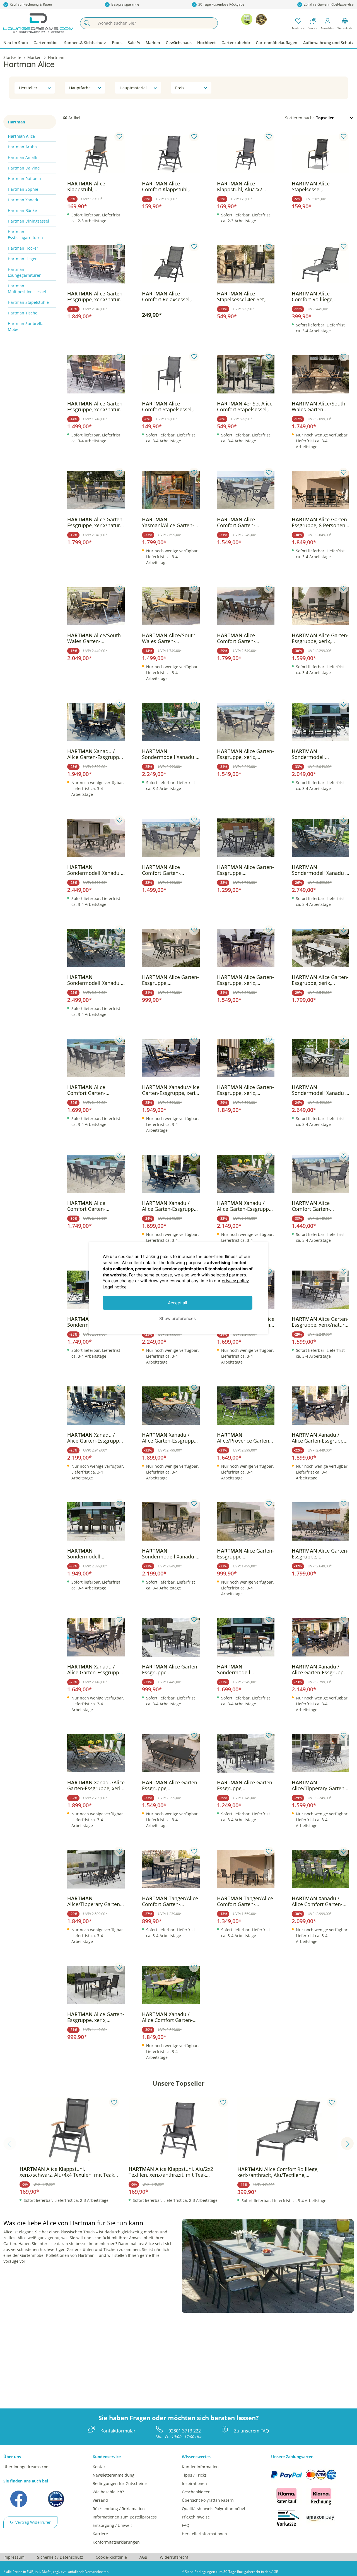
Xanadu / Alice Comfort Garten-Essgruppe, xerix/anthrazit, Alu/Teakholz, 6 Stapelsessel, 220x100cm (167, 2017)
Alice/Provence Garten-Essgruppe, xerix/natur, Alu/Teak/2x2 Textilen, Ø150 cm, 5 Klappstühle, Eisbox (245, 1438)
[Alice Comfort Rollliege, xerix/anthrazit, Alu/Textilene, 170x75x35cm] (320, 264)
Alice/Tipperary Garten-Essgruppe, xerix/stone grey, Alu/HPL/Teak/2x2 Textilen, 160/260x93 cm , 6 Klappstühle (95, 1901)
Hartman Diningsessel (28, 221)
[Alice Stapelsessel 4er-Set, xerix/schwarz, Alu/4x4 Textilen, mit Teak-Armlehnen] (246, 264)
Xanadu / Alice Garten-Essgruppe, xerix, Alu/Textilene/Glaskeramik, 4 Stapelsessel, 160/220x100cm (95, 1670)
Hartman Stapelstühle (28, 302)
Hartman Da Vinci (24, 168)
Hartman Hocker (23, 248)
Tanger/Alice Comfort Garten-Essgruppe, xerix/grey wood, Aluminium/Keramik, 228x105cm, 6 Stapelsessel (245, 1901)
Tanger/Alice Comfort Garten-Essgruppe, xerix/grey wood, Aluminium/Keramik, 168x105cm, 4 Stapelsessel (170, 1901)
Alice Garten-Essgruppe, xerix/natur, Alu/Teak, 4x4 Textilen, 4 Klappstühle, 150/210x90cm (96, 407)
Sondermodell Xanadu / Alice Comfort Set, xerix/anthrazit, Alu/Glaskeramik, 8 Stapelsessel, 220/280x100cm (95, 870)
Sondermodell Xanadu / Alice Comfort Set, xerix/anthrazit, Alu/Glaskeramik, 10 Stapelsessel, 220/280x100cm (319, 1090)
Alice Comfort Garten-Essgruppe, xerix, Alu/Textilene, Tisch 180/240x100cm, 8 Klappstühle (240, 638)
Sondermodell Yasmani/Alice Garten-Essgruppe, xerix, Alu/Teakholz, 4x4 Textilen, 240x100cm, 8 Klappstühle (318, 754)
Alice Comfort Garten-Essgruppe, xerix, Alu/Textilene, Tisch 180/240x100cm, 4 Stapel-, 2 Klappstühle (167, 870)
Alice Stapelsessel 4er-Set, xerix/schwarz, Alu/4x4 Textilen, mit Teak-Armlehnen (243, 297)
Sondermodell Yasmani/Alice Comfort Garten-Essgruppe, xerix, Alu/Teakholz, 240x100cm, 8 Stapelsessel (96, 1554)
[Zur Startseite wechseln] (38, 23)
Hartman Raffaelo (24, 179)
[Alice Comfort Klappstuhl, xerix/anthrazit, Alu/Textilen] (171, 154)
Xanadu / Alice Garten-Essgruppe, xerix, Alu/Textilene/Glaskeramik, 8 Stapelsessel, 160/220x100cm (320, 1670)
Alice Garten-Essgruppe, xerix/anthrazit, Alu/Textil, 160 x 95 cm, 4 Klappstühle (170, 980)
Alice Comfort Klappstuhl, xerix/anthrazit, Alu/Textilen (165, 187)
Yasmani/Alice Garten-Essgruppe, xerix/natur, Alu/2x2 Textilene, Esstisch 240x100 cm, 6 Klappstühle (169, 522)
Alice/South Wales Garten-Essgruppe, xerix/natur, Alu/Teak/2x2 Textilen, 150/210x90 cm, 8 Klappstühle (94, 638)
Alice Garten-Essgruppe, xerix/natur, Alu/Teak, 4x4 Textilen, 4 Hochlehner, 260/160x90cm (320, 1322)
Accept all (178, 1303)
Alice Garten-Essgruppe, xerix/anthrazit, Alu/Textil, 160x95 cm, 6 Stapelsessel (245, 1785)
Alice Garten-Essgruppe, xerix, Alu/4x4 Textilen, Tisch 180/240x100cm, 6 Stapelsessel (245, 980)
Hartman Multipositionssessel (27, 289)
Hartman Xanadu (24, 200)
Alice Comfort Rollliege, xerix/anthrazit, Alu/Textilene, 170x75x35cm (313, 297)
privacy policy (235, 1281)
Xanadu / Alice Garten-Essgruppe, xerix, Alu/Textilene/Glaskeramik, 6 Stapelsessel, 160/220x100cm (320, 1438)
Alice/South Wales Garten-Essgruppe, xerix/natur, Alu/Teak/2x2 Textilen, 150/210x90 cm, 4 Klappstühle (169, 638)
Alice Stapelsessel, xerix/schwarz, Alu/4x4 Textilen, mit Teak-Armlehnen (318, 187)
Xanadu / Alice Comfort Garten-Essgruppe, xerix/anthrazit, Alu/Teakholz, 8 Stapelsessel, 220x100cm (317, 1901)
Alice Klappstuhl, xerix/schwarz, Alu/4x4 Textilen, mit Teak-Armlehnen (93, 187)
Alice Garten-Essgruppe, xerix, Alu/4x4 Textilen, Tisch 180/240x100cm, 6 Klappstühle (320, 638)
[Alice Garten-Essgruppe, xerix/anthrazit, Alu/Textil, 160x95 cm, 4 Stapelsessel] (171, 1637)
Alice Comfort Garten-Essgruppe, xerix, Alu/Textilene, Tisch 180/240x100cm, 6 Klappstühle (240, 522)
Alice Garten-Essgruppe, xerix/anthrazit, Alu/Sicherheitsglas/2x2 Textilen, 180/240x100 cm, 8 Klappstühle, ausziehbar (320, 1554)
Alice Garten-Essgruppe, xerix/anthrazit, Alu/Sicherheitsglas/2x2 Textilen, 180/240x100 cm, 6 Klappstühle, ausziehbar (170, 1785)
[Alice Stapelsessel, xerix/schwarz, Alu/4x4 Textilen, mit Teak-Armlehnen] (320, 154)
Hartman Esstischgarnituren (25, 235)
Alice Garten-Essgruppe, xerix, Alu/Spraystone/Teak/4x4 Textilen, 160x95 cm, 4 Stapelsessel (96, 2017)
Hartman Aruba (22, 147)
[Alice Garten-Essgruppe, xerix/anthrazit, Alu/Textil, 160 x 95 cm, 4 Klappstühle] (171, 948)
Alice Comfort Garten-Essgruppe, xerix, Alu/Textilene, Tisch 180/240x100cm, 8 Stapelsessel (90, 1090)
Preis (180, 88)
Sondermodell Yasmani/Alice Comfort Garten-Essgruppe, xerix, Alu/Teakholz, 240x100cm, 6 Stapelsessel (245, 1670)
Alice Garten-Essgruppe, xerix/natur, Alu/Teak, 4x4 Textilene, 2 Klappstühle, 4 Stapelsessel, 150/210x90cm (96, 522)
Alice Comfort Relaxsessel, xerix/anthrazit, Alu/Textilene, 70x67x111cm (166, 297)
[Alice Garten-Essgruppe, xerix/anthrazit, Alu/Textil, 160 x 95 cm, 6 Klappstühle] (246, 838)
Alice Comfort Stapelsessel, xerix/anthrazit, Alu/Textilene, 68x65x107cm (167, 407)
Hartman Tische (23, 313)
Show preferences (178, 1318)
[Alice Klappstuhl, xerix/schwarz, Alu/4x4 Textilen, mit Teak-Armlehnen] (96, 154)
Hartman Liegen (23, 259)
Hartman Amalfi (22, 157)
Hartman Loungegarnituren (25, 272)
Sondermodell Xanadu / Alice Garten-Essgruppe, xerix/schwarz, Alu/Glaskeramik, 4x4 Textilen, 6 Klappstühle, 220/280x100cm (170, 754)
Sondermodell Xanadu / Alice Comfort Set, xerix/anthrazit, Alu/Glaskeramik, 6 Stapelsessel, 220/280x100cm (170, 1554)
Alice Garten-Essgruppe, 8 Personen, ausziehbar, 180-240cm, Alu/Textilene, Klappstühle (320, 522)
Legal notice (115, 1287)
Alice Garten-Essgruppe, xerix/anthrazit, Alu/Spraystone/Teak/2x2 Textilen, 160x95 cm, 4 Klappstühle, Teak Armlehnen (245, 1554)
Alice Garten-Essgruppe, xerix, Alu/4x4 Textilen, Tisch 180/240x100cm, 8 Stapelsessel (320, 980)
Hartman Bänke (22, 210)
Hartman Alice (21, 136)
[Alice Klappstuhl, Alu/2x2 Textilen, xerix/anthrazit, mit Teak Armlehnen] (246, 154)
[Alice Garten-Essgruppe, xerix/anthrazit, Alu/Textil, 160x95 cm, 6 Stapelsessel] (246, 1753)
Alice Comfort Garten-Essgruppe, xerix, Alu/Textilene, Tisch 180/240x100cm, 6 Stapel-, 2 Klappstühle (93, 1206)
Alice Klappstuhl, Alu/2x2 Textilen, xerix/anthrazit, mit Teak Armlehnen (245, 187)
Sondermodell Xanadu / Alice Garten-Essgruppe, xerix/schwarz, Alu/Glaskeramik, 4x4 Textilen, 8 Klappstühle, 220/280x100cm (95, 980)
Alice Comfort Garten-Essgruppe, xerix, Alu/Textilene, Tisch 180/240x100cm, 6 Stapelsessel (314, 1206)
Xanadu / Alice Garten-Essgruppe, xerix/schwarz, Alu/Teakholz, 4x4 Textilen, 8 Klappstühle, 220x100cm (245, 1206)
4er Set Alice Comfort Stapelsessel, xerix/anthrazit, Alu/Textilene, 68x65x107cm (245, 407)
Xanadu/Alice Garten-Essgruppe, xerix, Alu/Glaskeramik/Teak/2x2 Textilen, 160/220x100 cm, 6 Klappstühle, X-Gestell (171, 1090)
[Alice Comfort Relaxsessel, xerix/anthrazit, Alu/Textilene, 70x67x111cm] (171, 264)
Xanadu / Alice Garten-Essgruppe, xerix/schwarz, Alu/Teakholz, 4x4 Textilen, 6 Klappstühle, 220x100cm (170, 1438)
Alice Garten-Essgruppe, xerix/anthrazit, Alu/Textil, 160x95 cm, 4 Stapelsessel (170, 1670)
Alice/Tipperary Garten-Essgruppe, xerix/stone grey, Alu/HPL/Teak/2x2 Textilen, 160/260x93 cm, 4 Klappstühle (320, 1785)
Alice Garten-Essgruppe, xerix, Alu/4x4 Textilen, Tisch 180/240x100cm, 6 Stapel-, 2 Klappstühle (245, 1090)
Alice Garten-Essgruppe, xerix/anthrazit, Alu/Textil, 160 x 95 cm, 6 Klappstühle (245, 870)
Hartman (16, 122)
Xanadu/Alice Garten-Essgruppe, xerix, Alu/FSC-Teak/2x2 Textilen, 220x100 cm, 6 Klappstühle (96, 1785)
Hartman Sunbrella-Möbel (26, 326)
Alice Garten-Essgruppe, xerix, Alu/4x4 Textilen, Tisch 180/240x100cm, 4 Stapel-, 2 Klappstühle (245, 754)
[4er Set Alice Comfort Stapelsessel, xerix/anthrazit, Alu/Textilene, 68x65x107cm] (246, 374)
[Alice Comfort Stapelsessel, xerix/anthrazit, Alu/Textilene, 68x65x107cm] (171, 374)
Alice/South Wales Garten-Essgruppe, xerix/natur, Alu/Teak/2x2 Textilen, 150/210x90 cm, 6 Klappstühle (319, 407)
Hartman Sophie (23, 189)
